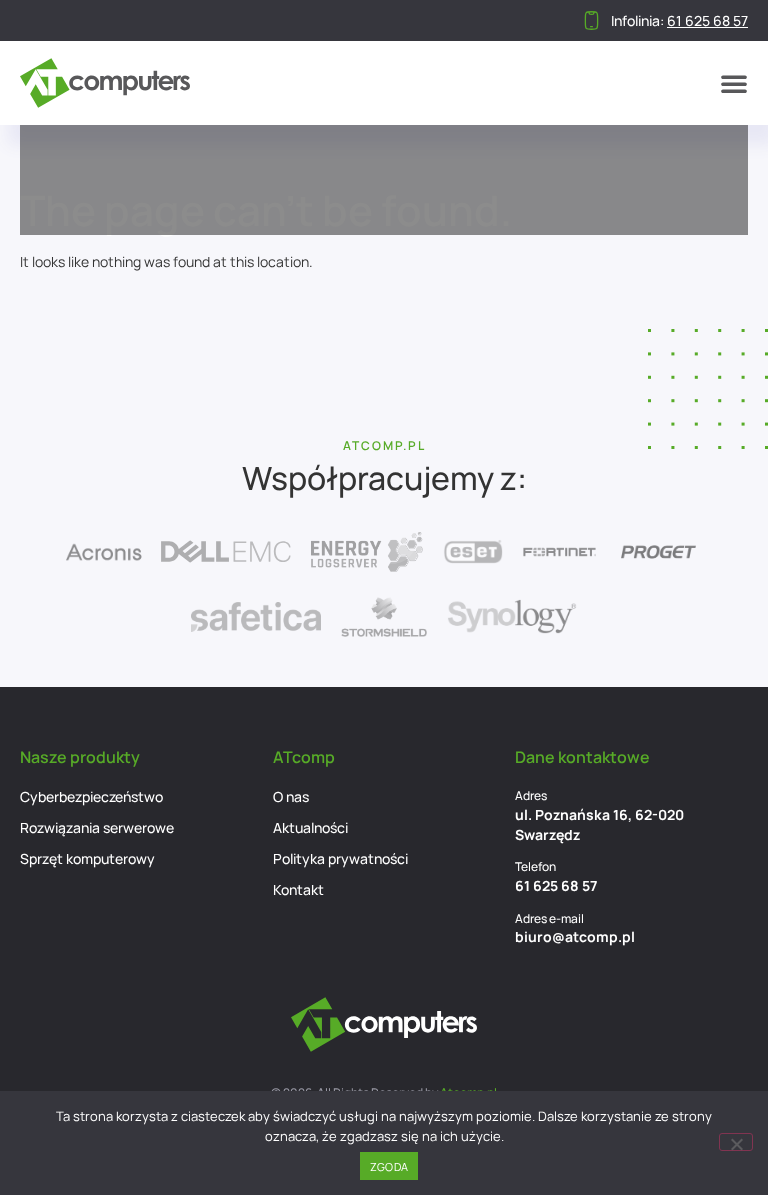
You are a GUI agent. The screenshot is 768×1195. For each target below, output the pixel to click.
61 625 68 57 (556, 885)
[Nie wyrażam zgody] (736, 1142)
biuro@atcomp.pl (575, 936)
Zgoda (389, 1166)
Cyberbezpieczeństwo (91, 796)
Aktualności (310, 827)
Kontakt (298, 889)
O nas (291, 796)
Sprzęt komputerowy (87, 858)
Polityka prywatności (340, 858)
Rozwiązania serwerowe (97, 827)
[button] (734, 83)
